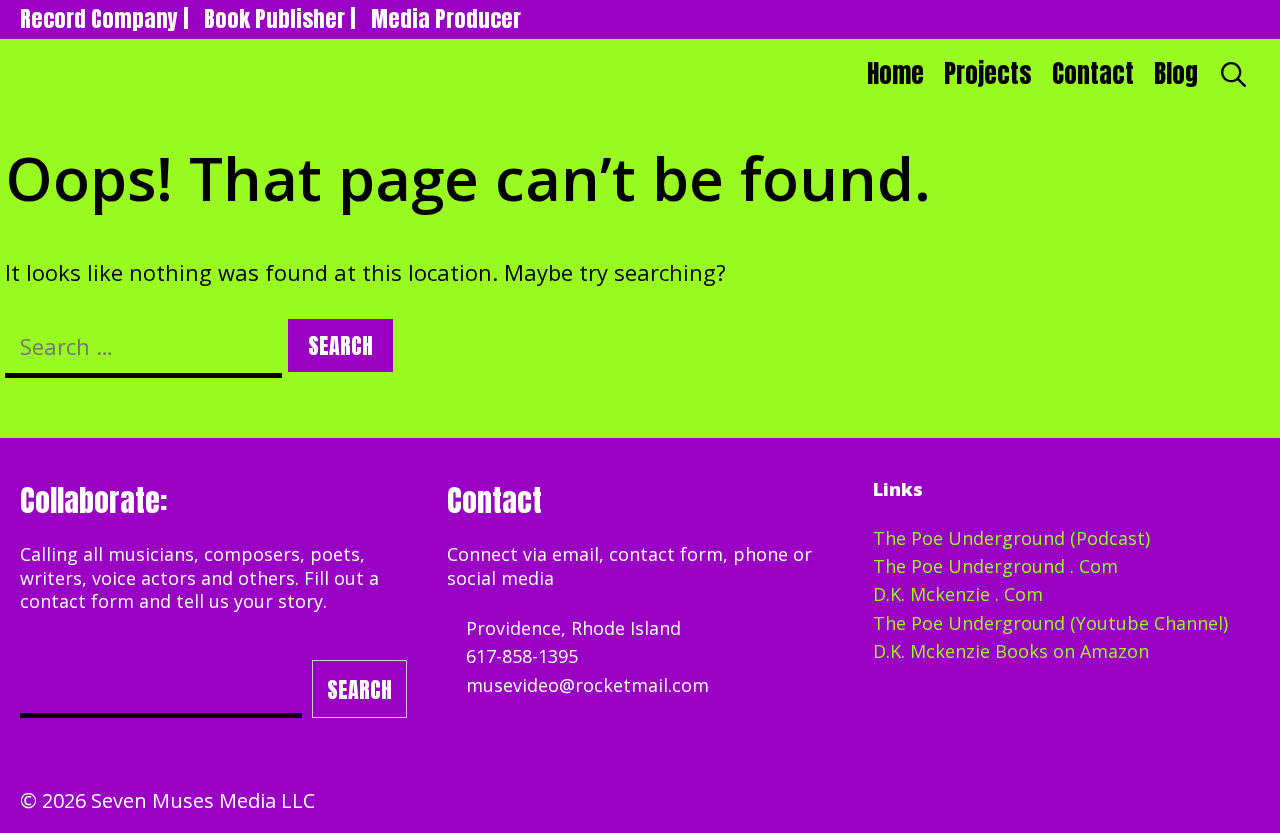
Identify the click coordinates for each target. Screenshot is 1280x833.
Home (895, 73)
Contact (1093, 73)
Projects (988, 73)
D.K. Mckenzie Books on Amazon (1011, 651)
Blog (1176, 73)
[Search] (1234, 74)
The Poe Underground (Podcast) (1011, 538)
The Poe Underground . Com (995, 566)
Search (359, 689)
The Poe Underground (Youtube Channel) (1050, 623)
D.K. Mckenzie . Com (958, 594)
